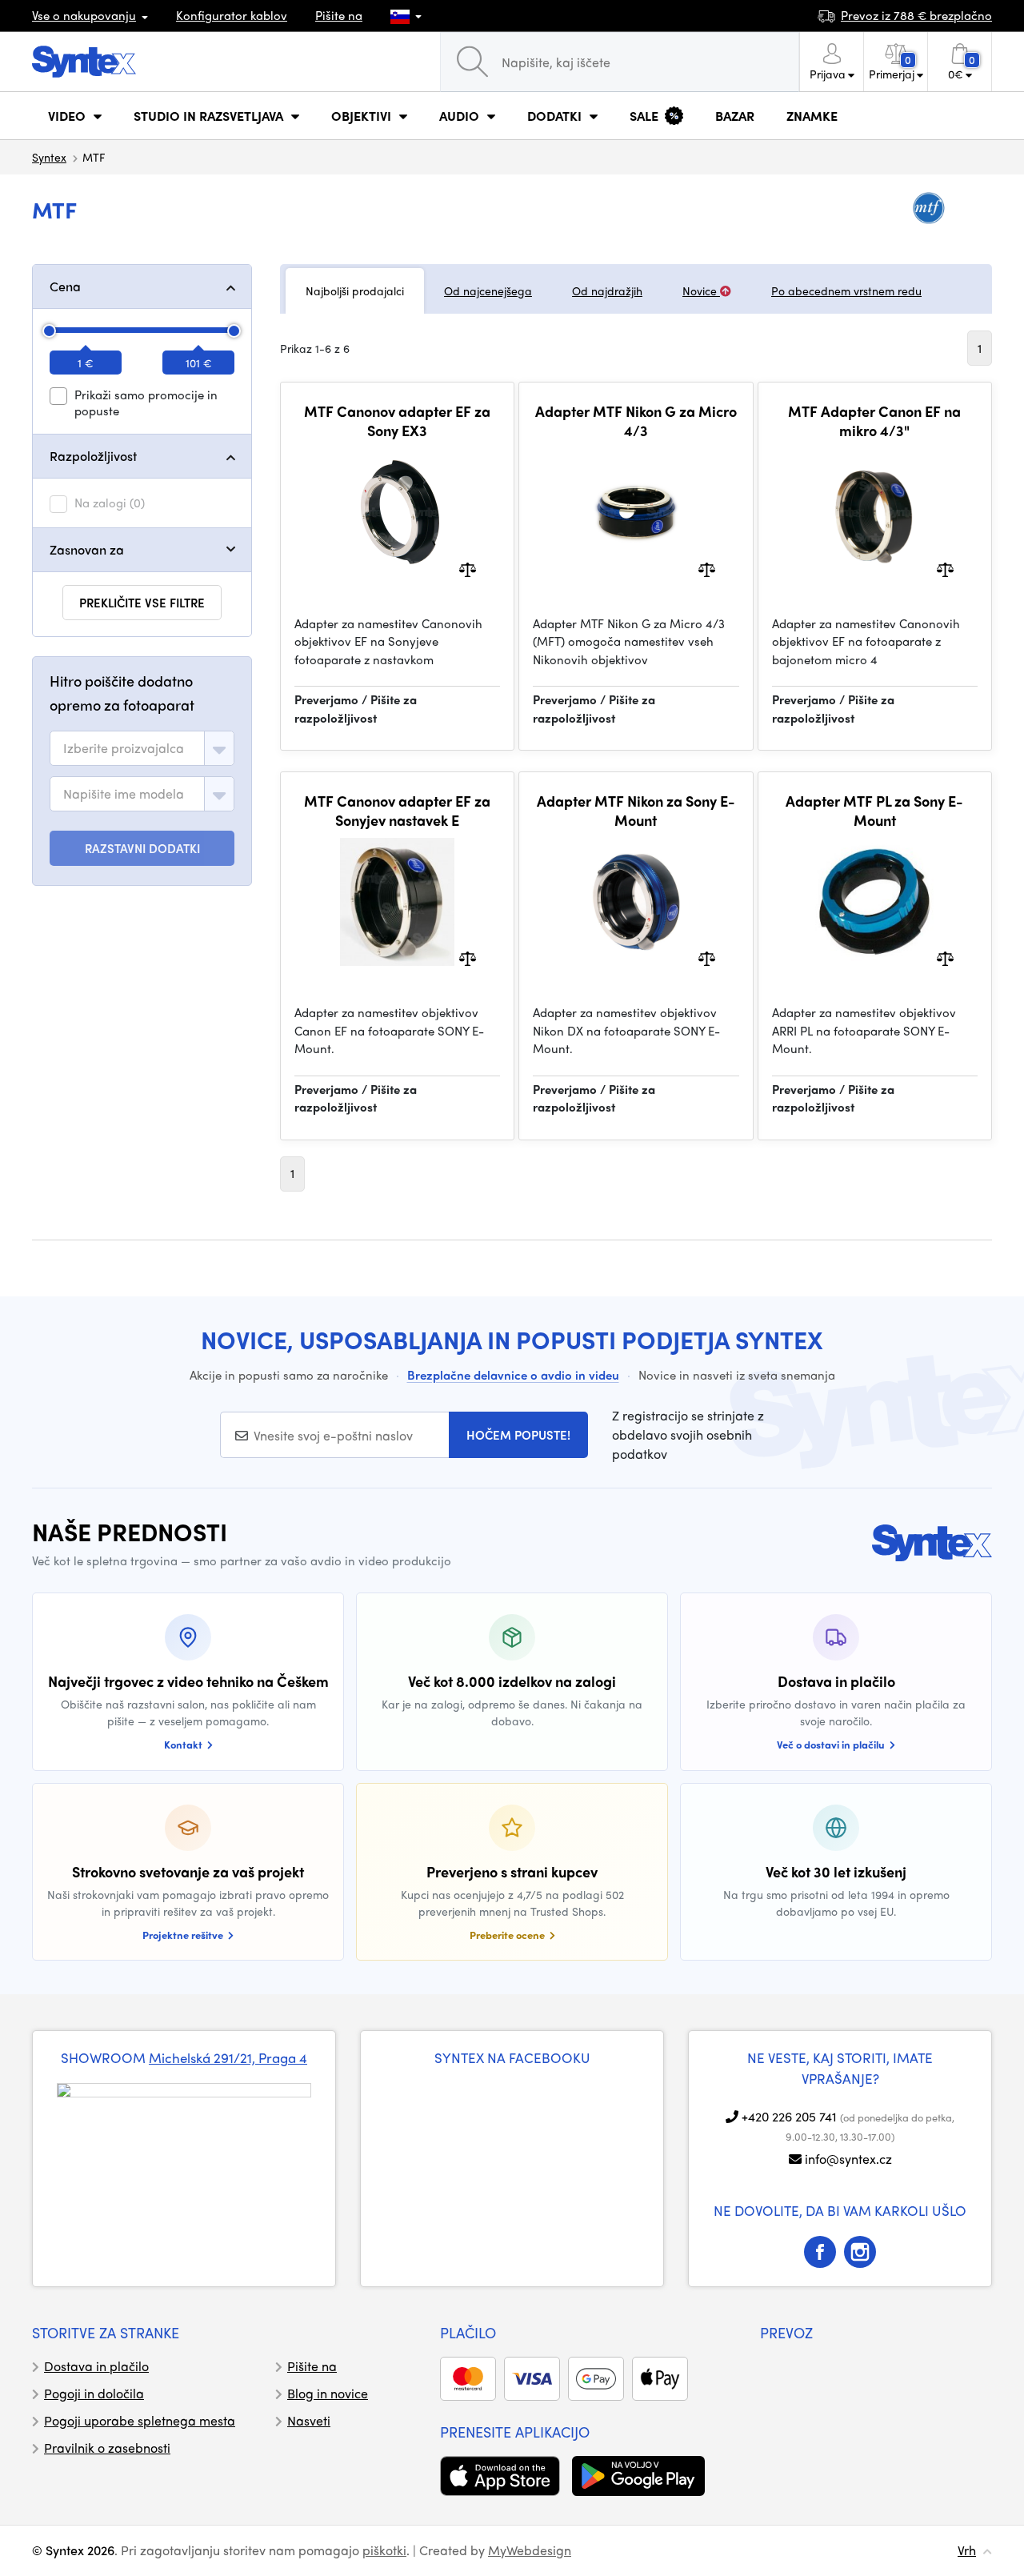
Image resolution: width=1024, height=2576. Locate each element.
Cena (65, 286)
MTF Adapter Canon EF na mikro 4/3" (874, 421)
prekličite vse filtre (142, 603)
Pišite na (339, 15)
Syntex (49, 157)
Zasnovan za (87, 549)
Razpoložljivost (93, 456)
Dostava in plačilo (96, 2366)
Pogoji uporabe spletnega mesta (140, 2420)
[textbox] (124, 748)
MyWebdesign (530, 2550)
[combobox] (142, 748)
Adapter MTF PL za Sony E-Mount (874, 810)
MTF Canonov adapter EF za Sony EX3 (397, 421)
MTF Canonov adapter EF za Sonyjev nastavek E (397, 810)
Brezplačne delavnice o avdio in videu (513, 1375)
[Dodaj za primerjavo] (468, 568)
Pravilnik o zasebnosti (107, 2448)
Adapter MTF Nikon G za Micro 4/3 (636, 421)
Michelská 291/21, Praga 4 (228, 2057)
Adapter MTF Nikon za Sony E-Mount (636, 810)
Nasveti (309, 2420)
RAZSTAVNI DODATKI (142, 848)
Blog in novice (328, 2393)
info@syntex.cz (848, 2159)
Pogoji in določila (94, 2393)
